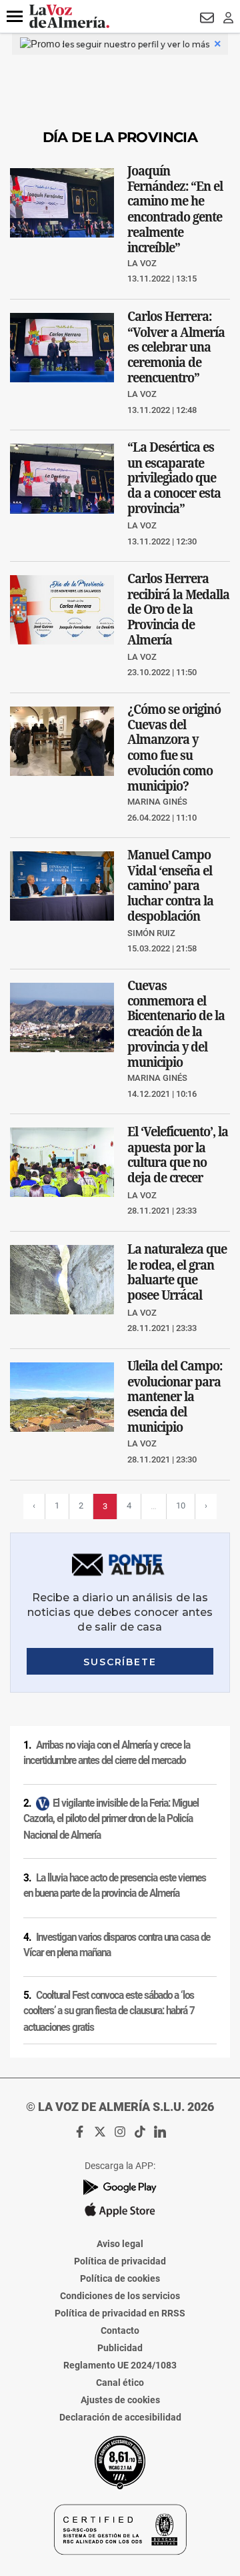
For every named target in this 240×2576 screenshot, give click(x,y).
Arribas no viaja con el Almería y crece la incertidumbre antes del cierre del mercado (107, 1753)
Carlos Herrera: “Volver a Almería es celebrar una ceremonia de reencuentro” (176, 347)
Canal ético (120, 2383)
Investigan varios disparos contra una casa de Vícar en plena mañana (117, 1945)
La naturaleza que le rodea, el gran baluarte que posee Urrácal (177, 1272)
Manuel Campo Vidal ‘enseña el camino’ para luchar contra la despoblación (170, 885)
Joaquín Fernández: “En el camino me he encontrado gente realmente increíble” (175, 208)
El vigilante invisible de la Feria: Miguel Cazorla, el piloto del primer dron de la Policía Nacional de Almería (111, 1819)
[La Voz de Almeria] (69, 16)
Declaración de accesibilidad (120, 2417)
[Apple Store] (120, 2210)
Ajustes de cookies (120, 2400)
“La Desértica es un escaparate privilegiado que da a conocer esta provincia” (174, 478)
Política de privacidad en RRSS (120, 2313)
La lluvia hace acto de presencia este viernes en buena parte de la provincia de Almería (115, 1886)
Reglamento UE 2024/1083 (120, 2365)
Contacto (120, 2330)
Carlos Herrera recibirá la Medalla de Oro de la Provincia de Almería (178, 609)
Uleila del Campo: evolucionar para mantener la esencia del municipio (175, 1396)
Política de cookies (120, 2278)
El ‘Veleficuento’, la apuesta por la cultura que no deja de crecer (178, 1155)
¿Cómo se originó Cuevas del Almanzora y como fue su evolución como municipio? (174, 747)
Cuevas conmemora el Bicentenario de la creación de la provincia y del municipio (176, 1023)
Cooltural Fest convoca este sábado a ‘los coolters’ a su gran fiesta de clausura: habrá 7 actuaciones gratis (109, 2011)
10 (181, 1506)
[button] (15, 17)
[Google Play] (120, 2187)
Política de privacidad (120, 2261)
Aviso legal (120, 2244)
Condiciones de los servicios (120, 2296)
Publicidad (120, 2348)
